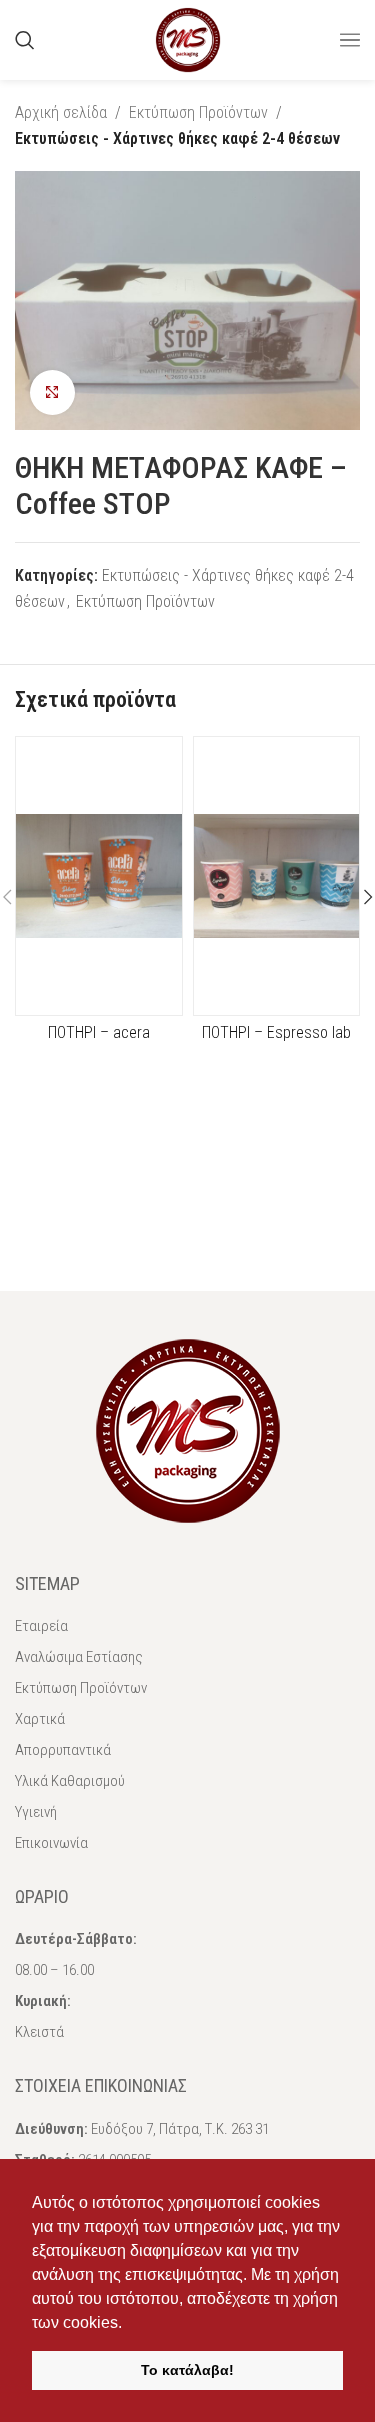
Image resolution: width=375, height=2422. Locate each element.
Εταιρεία (41, 1626)
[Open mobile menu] (350, 40)
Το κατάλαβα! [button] (187, 2370)
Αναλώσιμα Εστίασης (79, 1657)
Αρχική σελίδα (61, 112)
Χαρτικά (40, 1719)
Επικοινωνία (51, 1843)
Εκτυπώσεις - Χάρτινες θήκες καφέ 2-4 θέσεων (177, 138)
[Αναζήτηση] (25, 40)
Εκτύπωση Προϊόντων (198, 112)
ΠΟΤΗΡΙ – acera (99, 1032)
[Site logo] (188, 38)
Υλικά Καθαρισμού (70, 1781)
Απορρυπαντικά (63, 1750)
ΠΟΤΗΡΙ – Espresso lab (276, 1032)
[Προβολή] (52, 392)
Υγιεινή (36, 1812)
